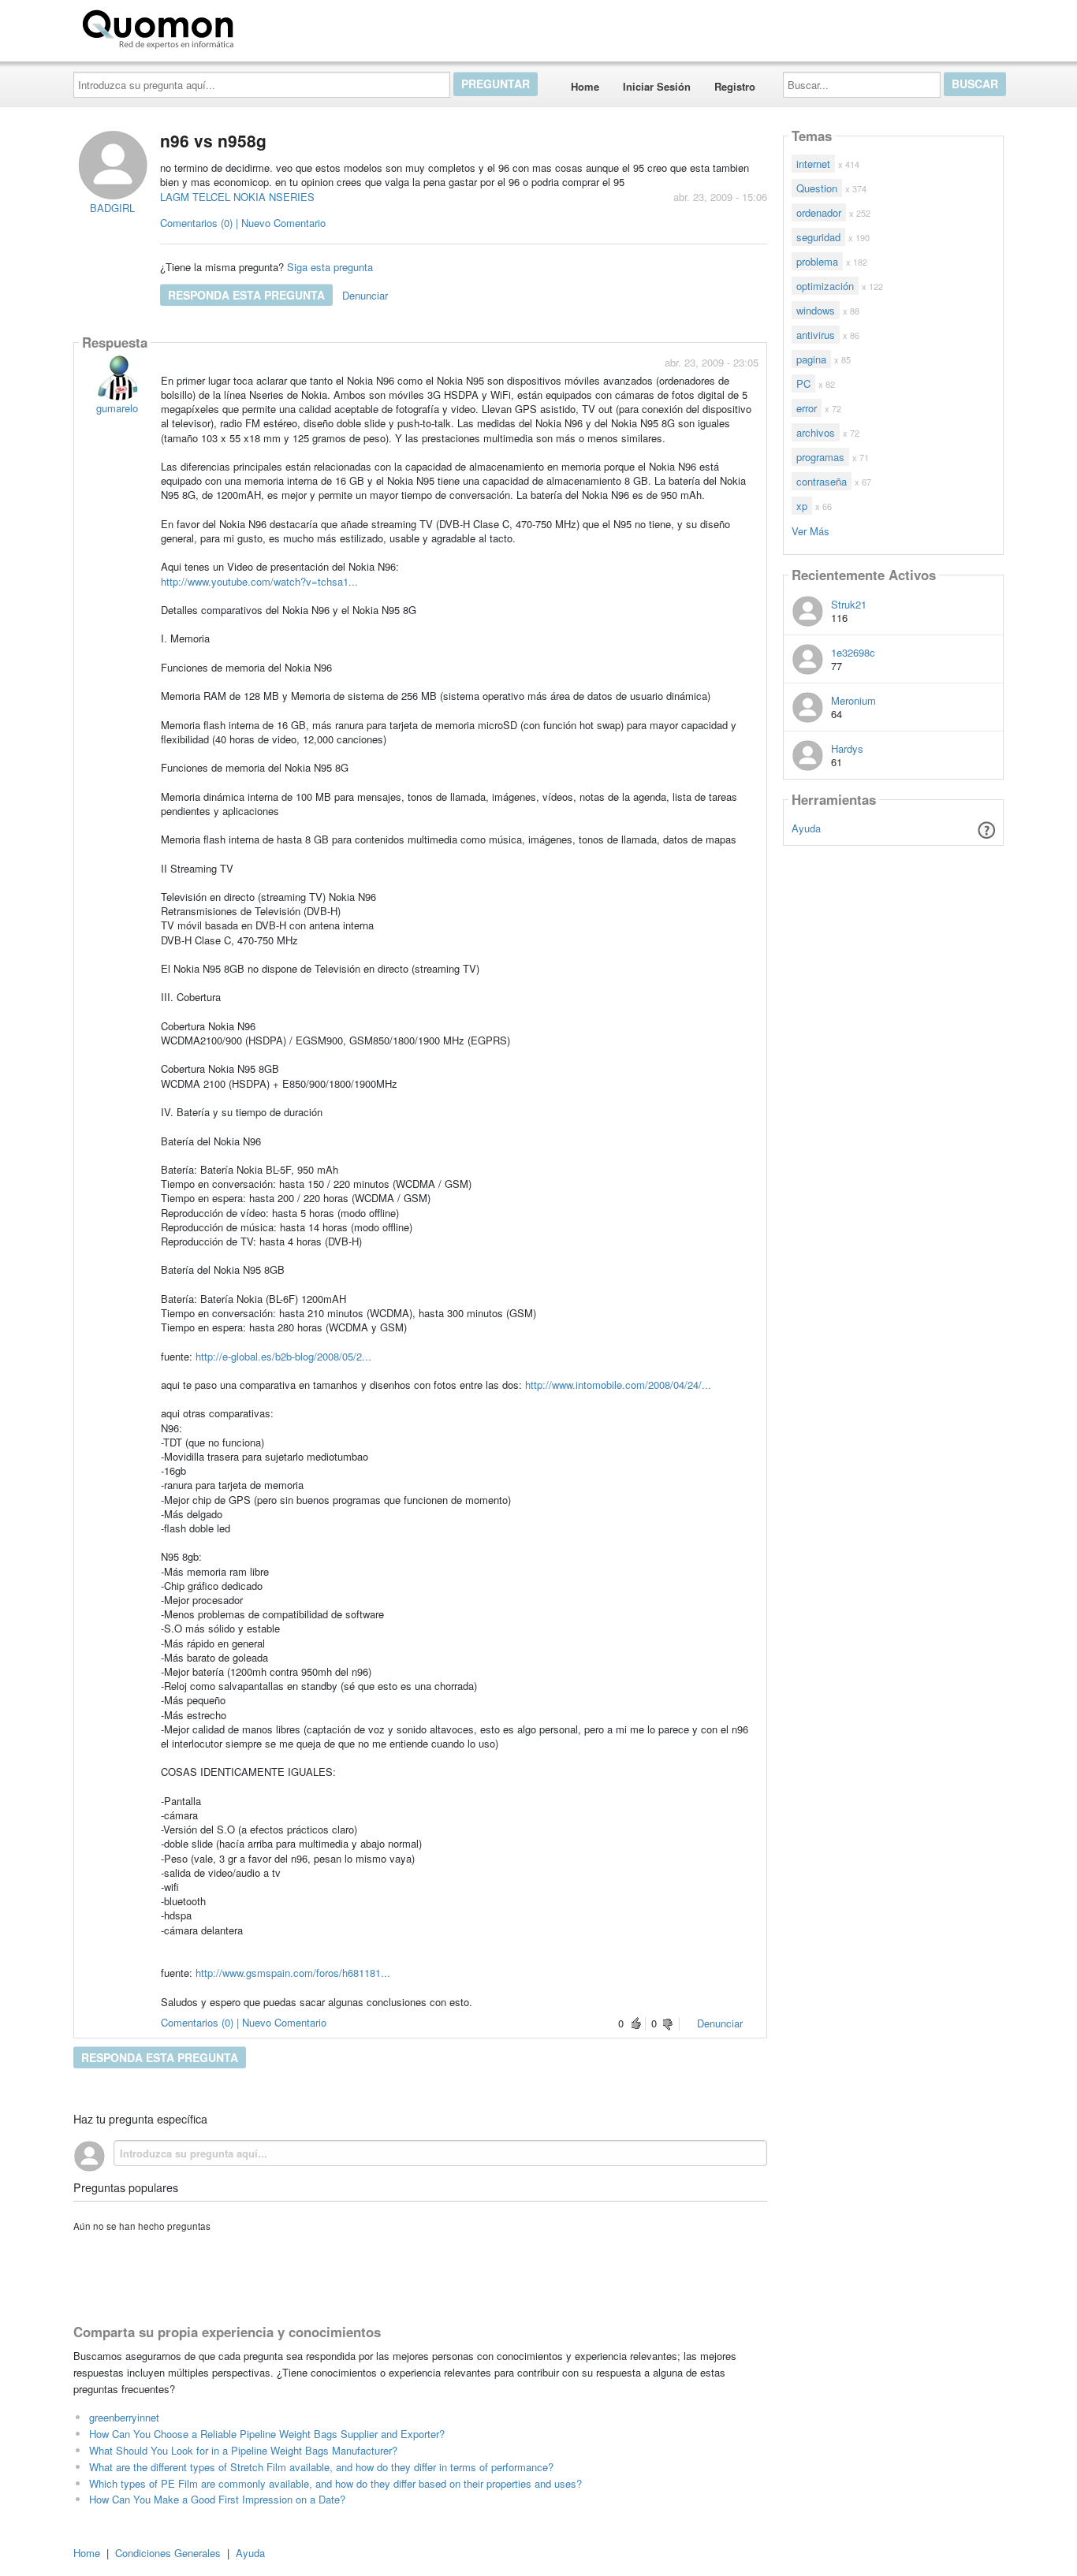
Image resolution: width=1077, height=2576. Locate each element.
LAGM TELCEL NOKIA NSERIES (237, 197)
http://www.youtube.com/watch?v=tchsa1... (259, 581)
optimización (825, 286)
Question (817, 188)
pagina (811, 359)
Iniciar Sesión (657, 86)
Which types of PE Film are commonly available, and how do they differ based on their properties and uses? (335, 2483)
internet (813, 164)
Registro (735, 86)
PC (803, 383)
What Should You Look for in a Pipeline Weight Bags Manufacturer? (243, 2450)
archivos (816, 432)
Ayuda (806, 828)
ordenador (819, 212)
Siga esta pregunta (330, 267)
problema (817, 261)
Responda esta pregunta (246, 295)
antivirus (816, 335)
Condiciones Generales (168, 2553)
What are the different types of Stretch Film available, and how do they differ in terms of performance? (321, 2467)
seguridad (818, 237)
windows (816, 310)
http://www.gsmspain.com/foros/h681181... (293, 1973)
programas (820, 457)
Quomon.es (290, 26)
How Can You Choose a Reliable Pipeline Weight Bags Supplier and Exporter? (267, 2434)
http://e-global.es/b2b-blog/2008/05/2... (283, 1356)
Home (585, 86)
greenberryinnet (124, 2417)
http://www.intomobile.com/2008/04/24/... (618, 1385)
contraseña (822, 481)
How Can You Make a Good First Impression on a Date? (217, 2499)
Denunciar (365, 295)
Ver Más (811, 530)
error (807, 408)
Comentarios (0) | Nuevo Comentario (243, 223)
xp (802, 506)
